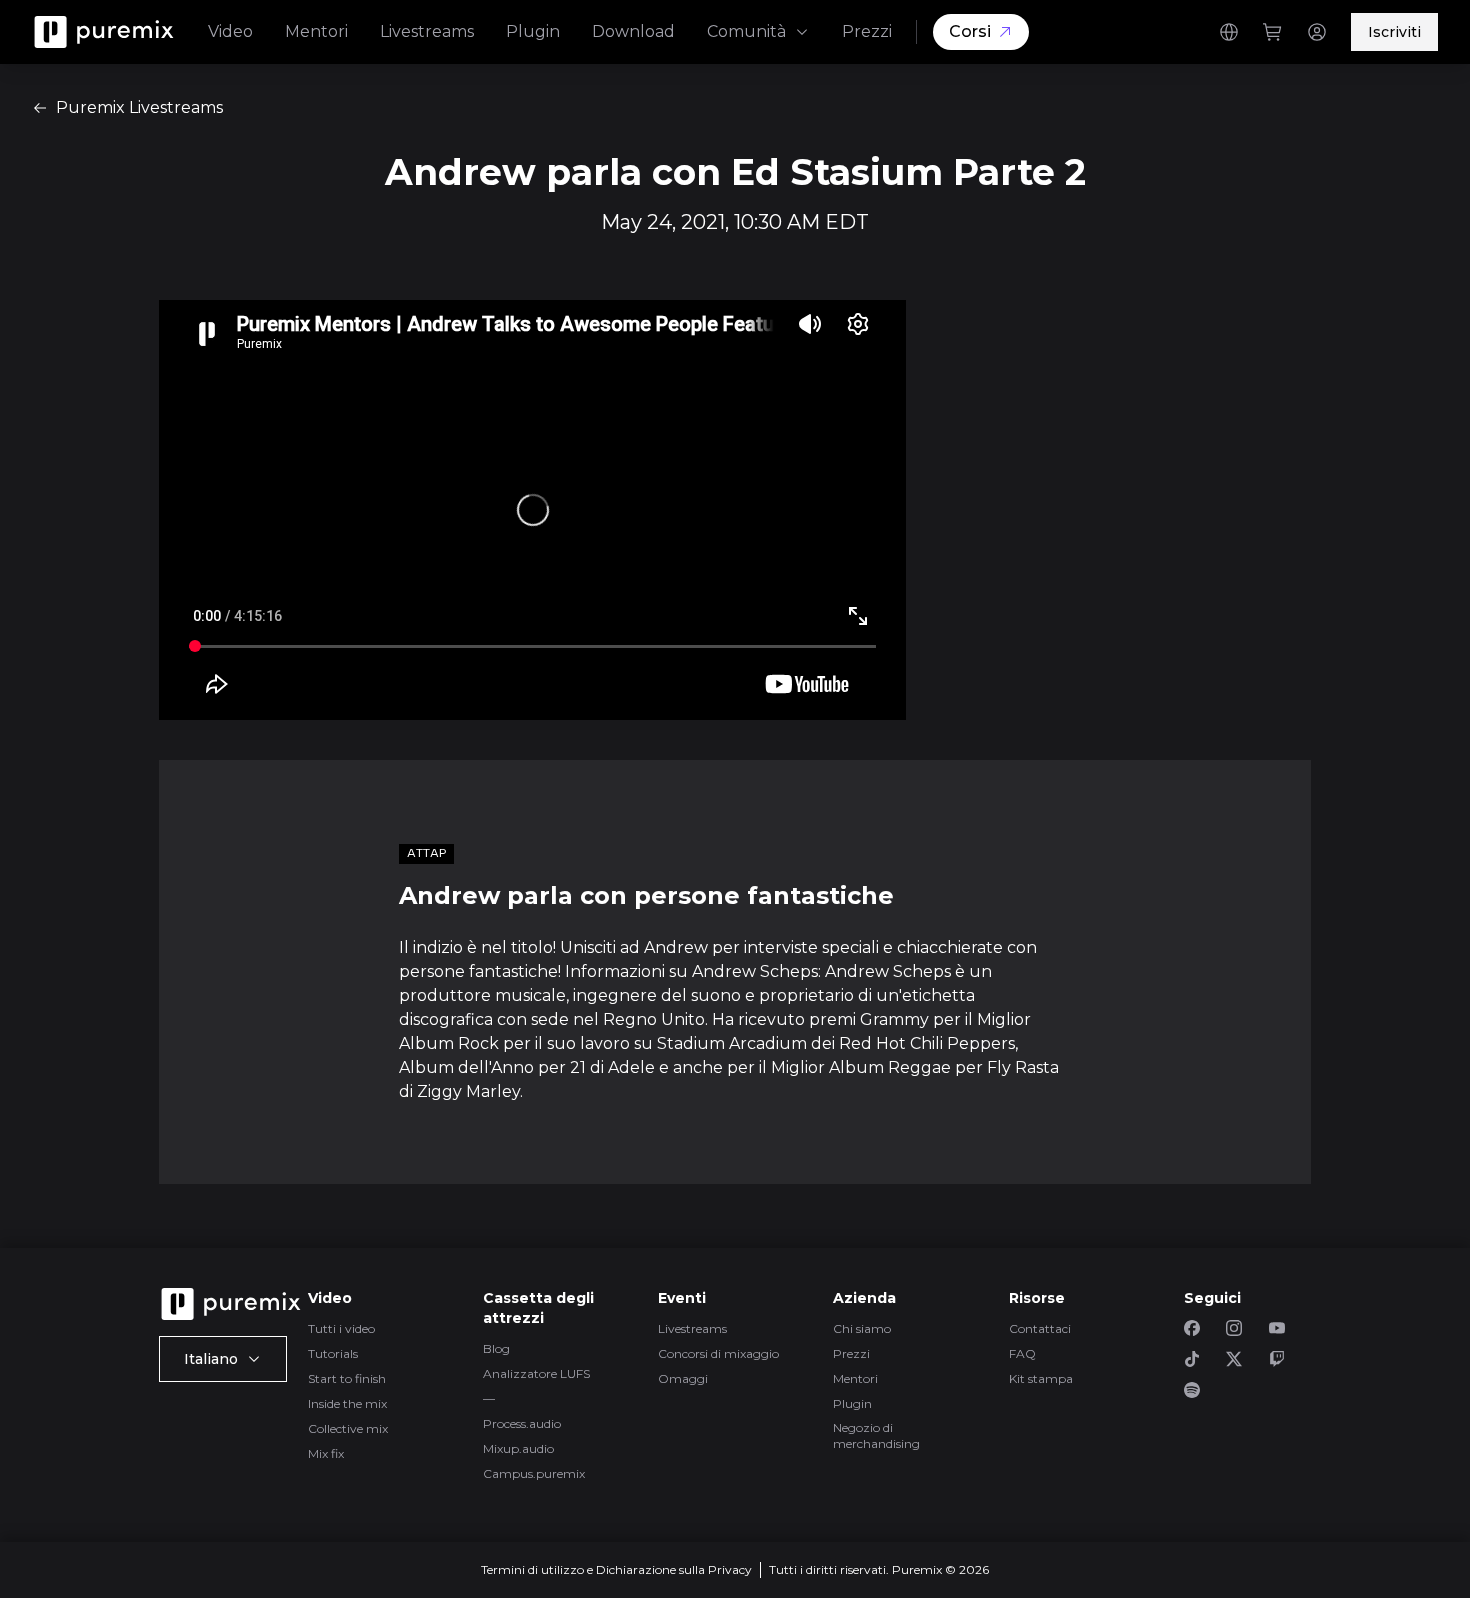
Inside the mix (347, 1403)
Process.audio (522, 1423)
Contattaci (1040, 1328)
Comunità (746, 31)
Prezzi (867, 31)
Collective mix (348, 1428)
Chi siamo (862, 1328)
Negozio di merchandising (876, 1435)
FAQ (1022, 1353)
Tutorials (333, 1353)
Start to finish (347, 1378)
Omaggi (683, 1378)
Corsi (970, 31)
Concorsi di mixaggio (718, 1353)
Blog (496, 1348)
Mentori (316, 31)
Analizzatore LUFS (536, 1373)
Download (633, 31)
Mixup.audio (518, 1448)
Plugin (533, 31)
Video (230, 31)
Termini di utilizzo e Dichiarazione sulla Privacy (616, 1569)
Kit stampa (1041, 1378)
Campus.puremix (534, 1473)
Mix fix (326, 1453)
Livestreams (427, 31)
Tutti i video (341, 1328)
